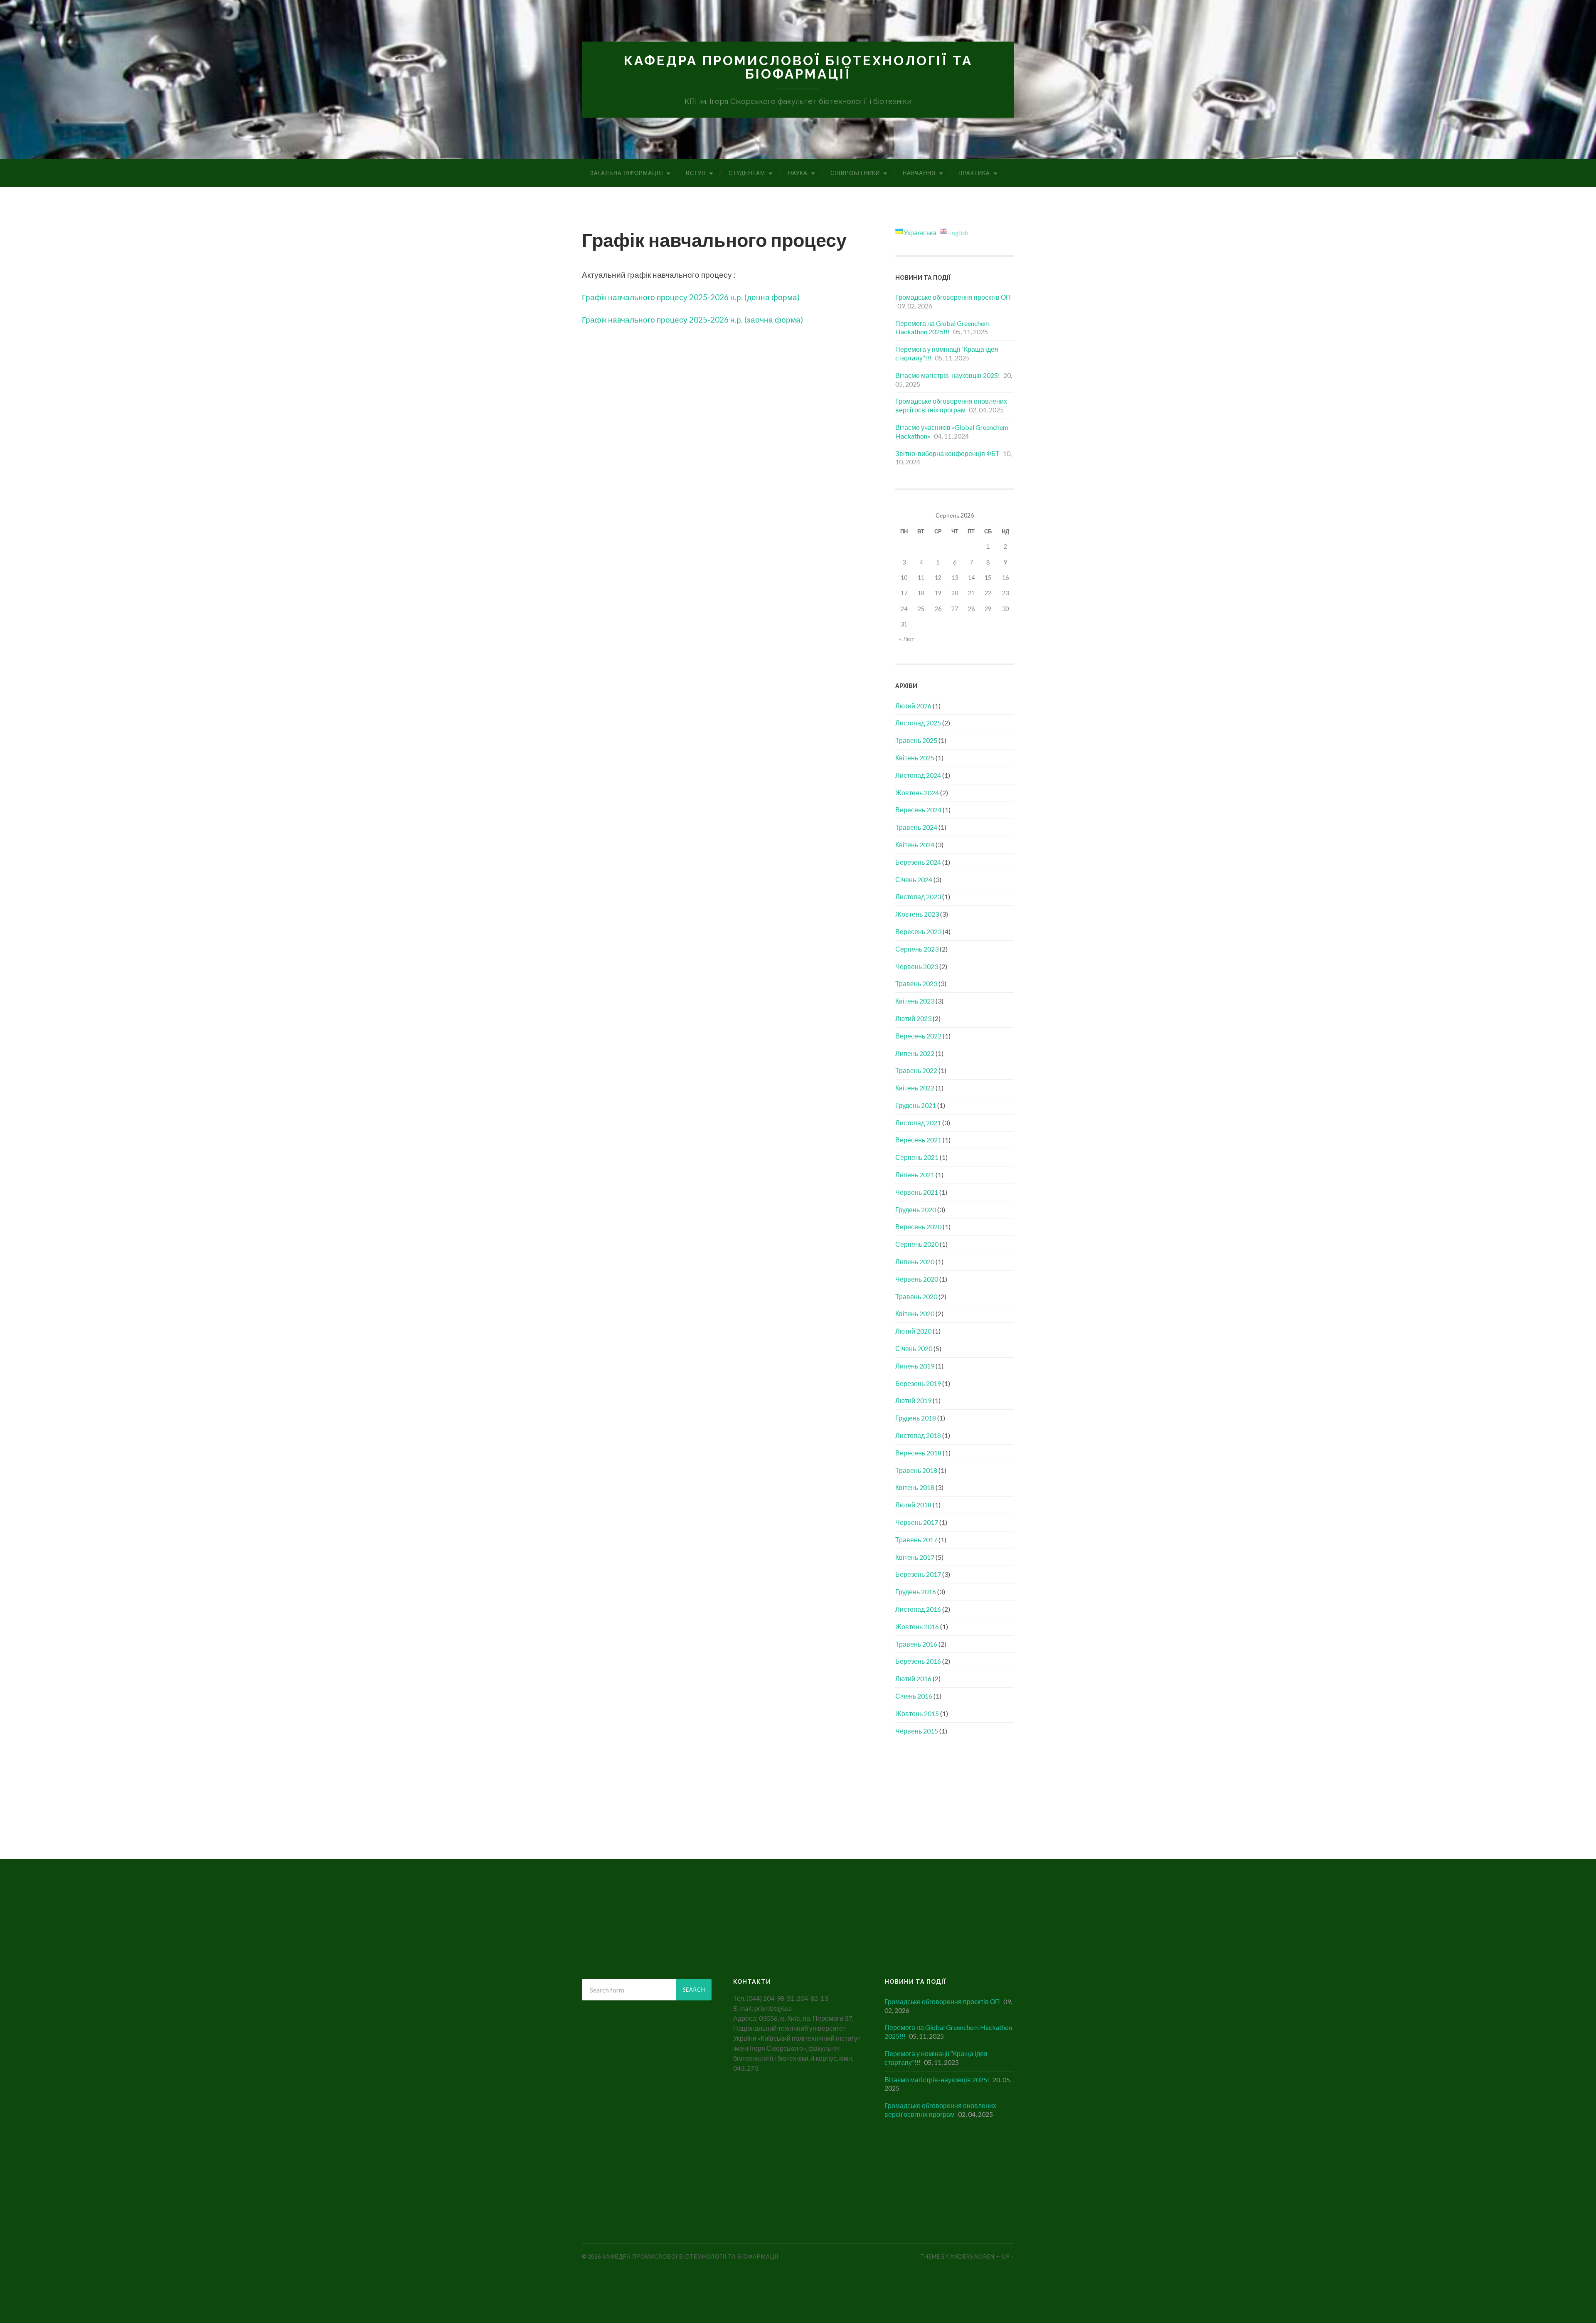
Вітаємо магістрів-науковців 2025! (948, 375)
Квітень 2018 (915, 1487)
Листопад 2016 (918, 1609)
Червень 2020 (917, 1279)
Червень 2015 (917, 1731)
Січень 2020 (914, 1348)
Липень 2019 (915, 1366)
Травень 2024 (916, 827)
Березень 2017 (918, 1574)
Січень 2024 (914, 879)
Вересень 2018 (918, 1453)
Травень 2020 (916, 1296)
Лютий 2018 (913, 1505)
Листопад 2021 (918, 1123)
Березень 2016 (918, 1661)
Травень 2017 (916, 1540)
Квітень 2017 (915, 1557)
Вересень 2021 (918, 1140)
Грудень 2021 (916, 1105)
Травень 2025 (916, 740)
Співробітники (855, 173)
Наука (798, 173)
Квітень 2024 (915, 845)
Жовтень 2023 (917, 914)
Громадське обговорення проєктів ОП (953, 297)
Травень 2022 (916, 1070)
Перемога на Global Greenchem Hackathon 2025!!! (942, 328)
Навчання (919, 173)
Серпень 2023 (917, 949)
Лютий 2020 (913, 1331)
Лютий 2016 (913, 1678)
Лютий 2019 (913, 1400)
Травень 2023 (916, 983)
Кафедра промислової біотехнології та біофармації (798, 67)
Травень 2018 (916, 1470)
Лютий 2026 (913, 706)
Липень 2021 (915, 1175)
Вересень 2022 (918, 1036)
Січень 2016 (914, 1696)
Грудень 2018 (916, 1418)
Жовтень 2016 (917, 1626)
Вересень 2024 (918, 810)
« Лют (906, 639)
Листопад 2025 (918, 723)
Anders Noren (972, 2256)
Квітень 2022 (915, 1088)
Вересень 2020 (918, 1227)
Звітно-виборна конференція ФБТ (947, 453)
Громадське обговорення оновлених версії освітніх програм (951, 405)
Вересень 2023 (918, 931)
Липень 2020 (915, 1261)
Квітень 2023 (915, 1001)
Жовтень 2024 (917, 793)
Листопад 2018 (918, 1435)
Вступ (696, 173)
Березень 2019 (918, 1383)
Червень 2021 (917, 1192)
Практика (974, 173)
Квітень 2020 (915, 1313)
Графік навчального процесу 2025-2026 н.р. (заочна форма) (692, 319)
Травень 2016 (916, 1644)
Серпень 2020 (917, 1244)
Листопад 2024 (918, 775)
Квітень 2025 (915, 758)
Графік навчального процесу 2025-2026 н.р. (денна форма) (691, 297)
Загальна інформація (627, 173)
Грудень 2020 (916, 1210)
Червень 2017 (917, 1522)
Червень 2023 (917, 966)
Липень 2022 (915, 1053)
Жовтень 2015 (917, 1713)
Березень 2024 (918, 862)
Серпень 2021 (917, 1157)
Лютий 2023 (913, 1018)
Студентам (747, 173)
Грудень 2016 (916, 1592)
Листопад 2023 (918, 896)
